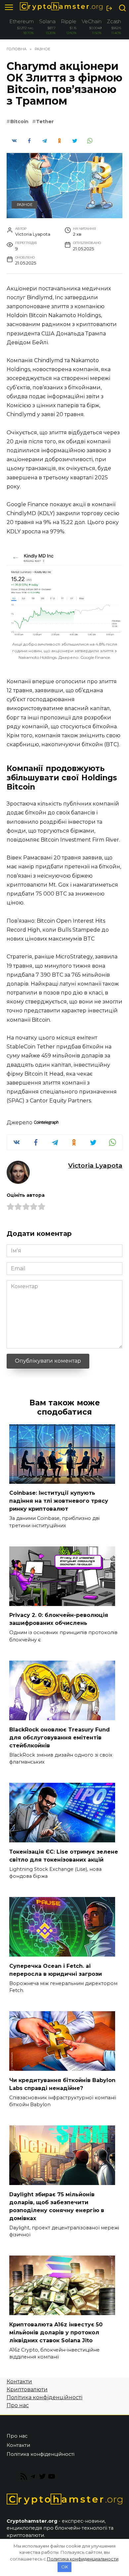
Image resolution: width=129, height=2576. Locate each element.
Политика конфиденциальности (83, 2559)
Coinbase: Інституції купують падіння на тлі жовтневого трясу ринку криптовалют (59, 1501)
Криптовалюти (27, 2389)
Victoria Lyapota (95, 1165)
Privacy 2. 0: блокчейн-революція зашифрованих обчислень (59, 1619)
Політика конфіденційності (44, 2397)
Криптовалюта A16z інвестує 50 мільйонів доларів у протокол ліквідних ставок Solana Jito (56, 2332)
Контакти (19, 2382)
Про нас (18, 2405)
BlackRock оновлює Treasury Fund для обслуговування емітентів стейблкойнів (60, 1737)
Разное (25, 205)
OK (65, 2567)
